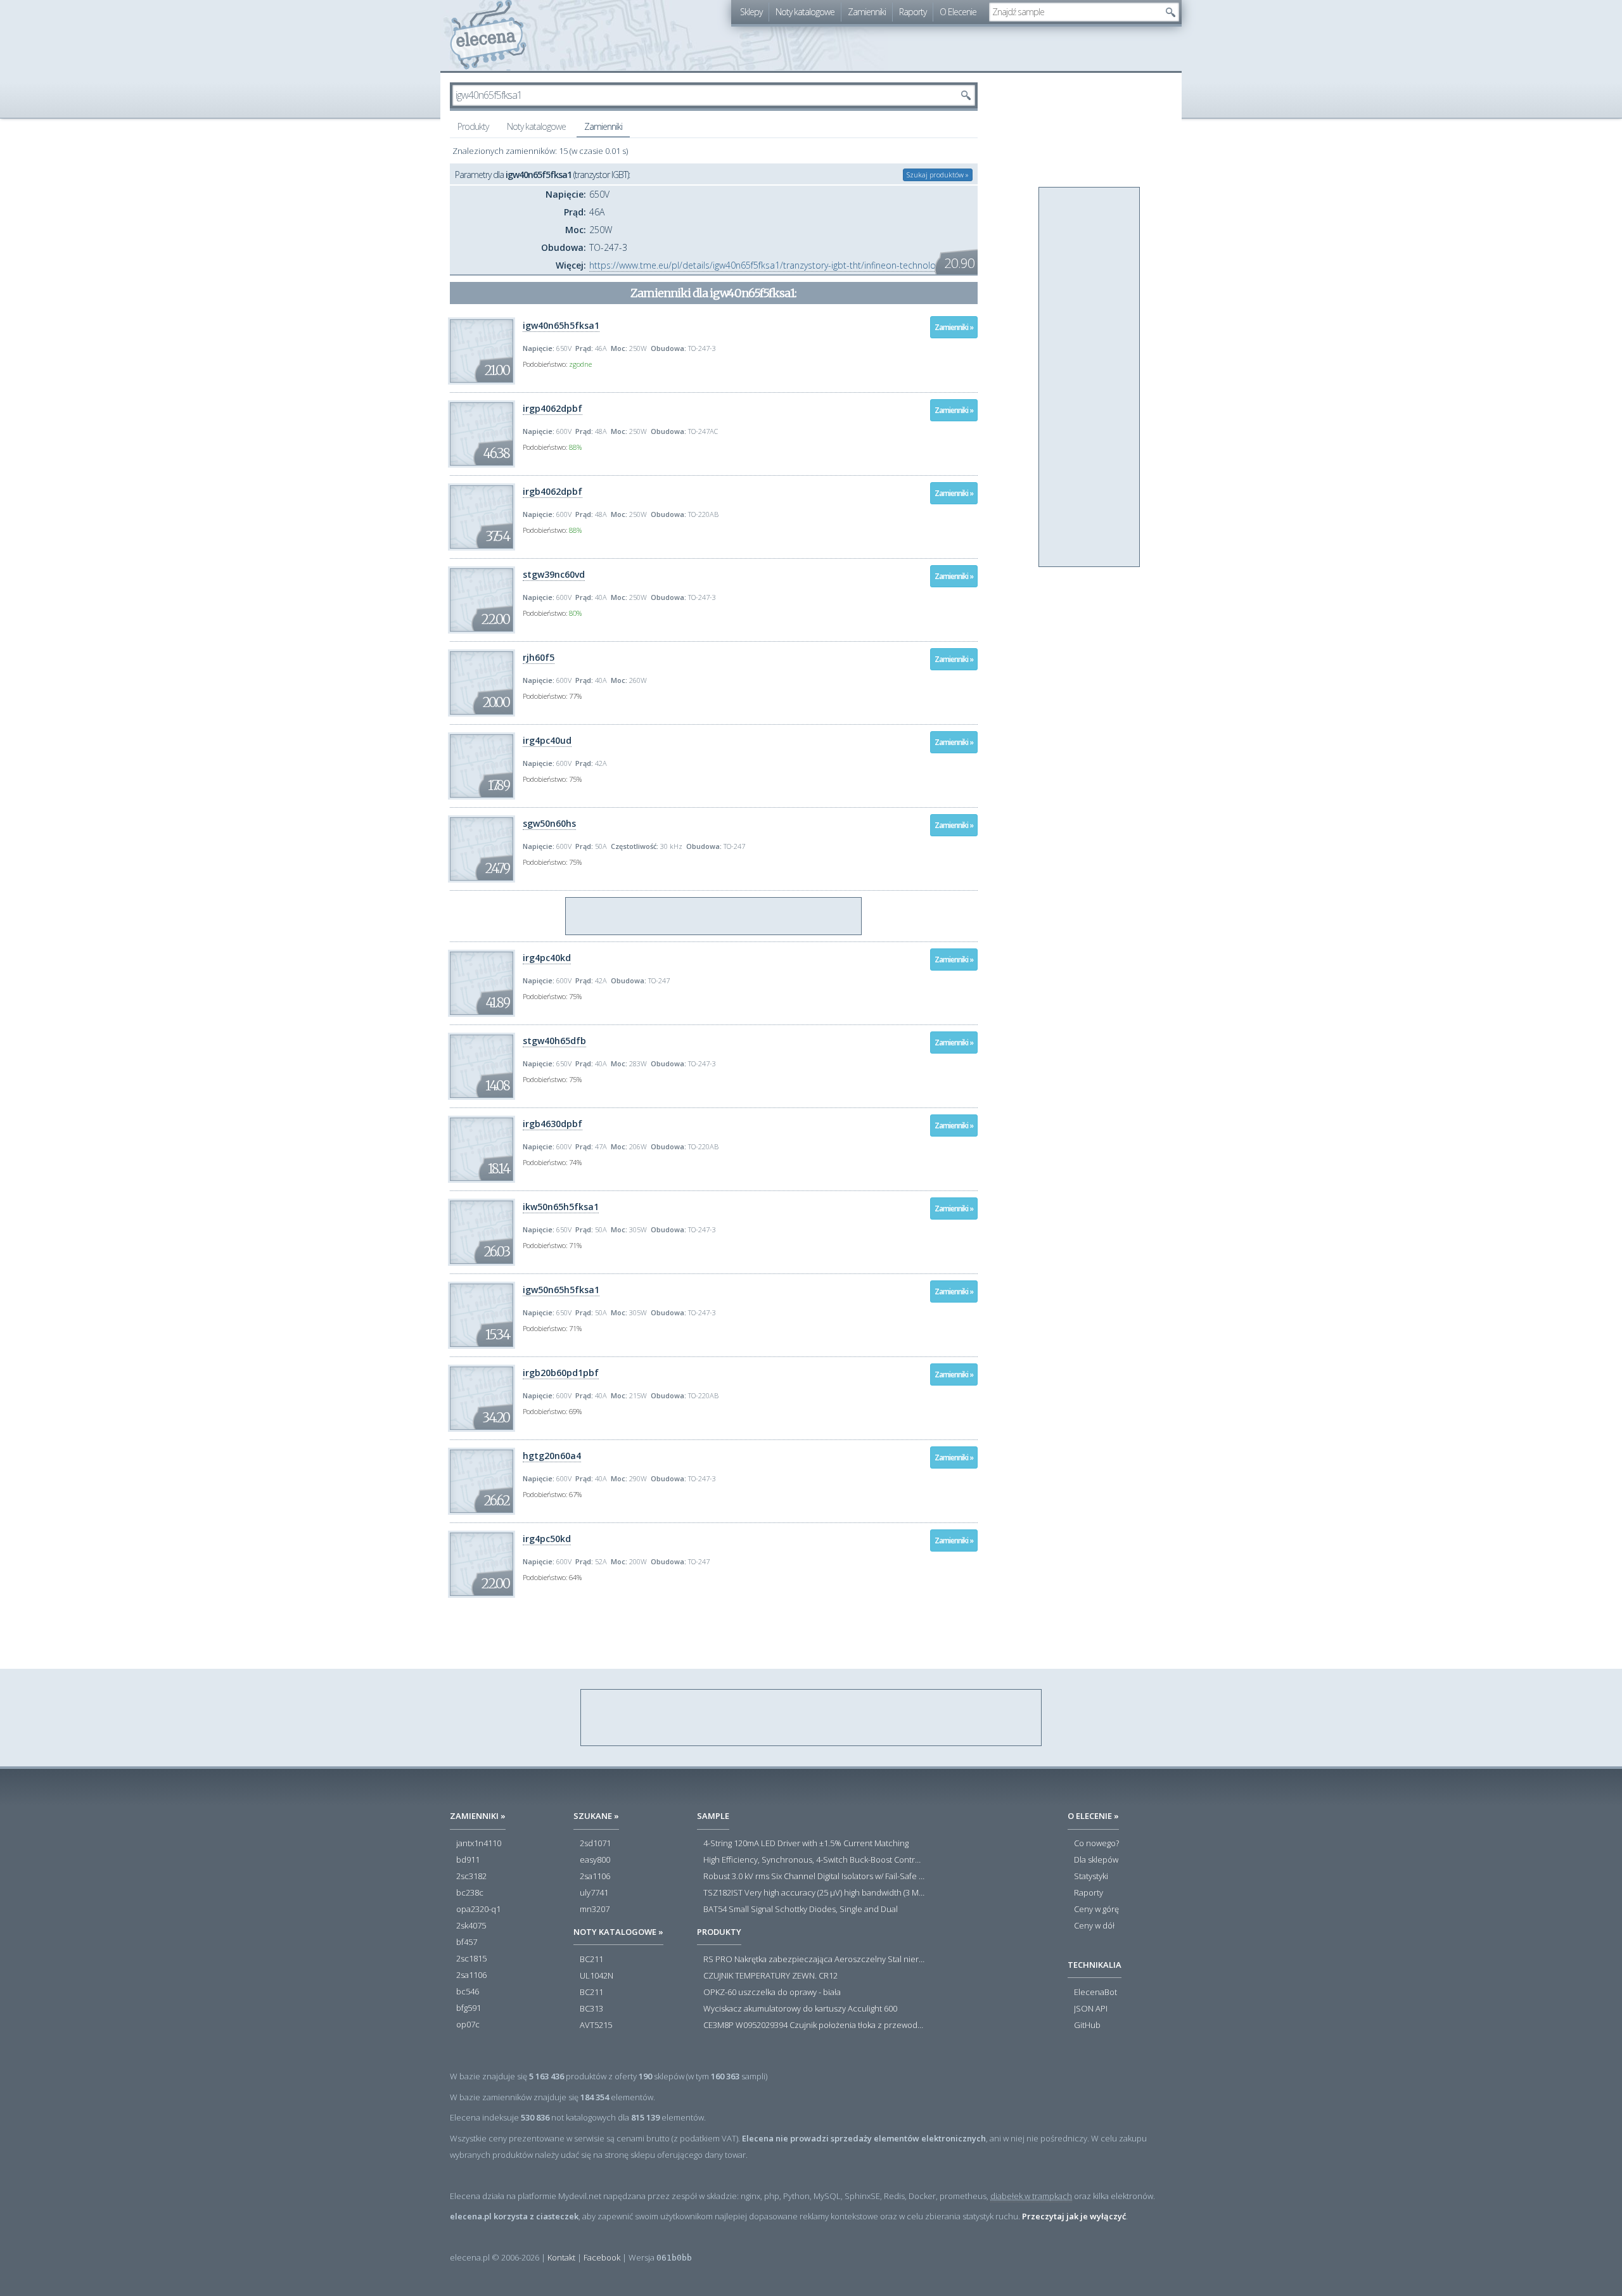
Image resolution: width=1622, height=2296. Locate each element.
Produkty (473, 126)
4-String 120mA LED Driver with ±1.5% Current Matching (806, 1844)
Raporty (913, 12)
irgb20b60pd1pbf (561, 1373)
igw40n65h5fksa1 (561, 325)
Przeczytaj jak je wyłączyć (1074, 2216)
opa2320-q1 (478, 1910)
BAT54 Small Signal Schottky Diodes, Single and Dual (801, 1910)
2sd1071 (595, 1844)
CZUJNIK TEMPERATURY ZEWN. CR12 (770, 1976)
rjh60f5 (539, 657)
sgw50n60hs (549, 823)
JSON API (1091, 2009)
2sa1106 (471, 1975)
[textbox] (1075, 12)
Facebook (602, 2257)
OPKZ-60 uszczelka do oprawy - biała (772, 1993)
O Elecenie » (1093, 1816)
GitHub (1087, 2025)
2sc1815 (471, 1959)
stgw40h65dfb (554, 1041)
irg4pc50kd (547, 1539)
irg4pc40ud (547, 740)
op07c (468, 2025)
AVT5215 (596, 2025)
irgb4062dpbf (552, 491)
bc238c (470, 1893)
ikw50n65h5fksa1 (561, 1207)
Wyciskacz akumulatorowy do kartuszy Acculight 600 (800, 2009)
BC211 (591, 1960)
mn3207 (595, 1910)
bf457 (467, 1942)
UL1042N (597, 1976)
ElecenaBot (1095, 1993)
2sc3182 (471, 1877)
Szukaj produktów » (938, 175)
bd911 (468, 1860)
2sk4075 (471, 1926)
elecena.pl (488, 35)
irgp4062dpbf (552, 408)
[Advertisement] (714, 917)
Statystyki (1091, 1877)
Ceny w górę (1096, 1910)
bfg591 (469, 2008)
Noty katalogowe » (618, 1932)
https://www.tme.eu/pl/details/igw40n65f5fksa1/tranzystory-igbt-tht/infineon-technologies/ (772, 265)
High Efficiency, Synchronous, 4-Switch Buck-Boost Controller (814, 1860)
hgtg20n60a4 (552, 1456)
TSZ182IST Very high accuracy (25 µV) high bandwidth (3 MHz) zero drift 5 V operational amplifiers (814, 1893)
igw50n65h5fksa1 (561, 1290)
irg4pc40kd (547, 958)
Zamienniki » (954, 327)
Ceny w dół (1094, 1926)
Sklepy (751, 12)
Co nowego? (1096, 1844)
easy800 (595, 1860)
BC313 (591, 2009)
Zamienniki (867, 12)
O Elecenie (958, 12)
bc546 (468, 1992)
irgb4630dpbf (552, 1124)
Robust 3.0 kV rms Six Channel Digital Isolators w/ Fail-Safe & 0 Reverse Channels (814, 1877)
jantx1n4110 (479, 1844)
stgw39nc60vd (554, 574)
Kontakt (561, 2257)
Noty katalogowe (805, 12)
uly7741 (594, 1893)
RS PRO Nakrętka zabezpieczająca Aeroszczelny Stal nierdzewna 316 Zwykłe (814, 1960)
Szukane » (596, 1816)
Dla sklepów (1096, 1860)
